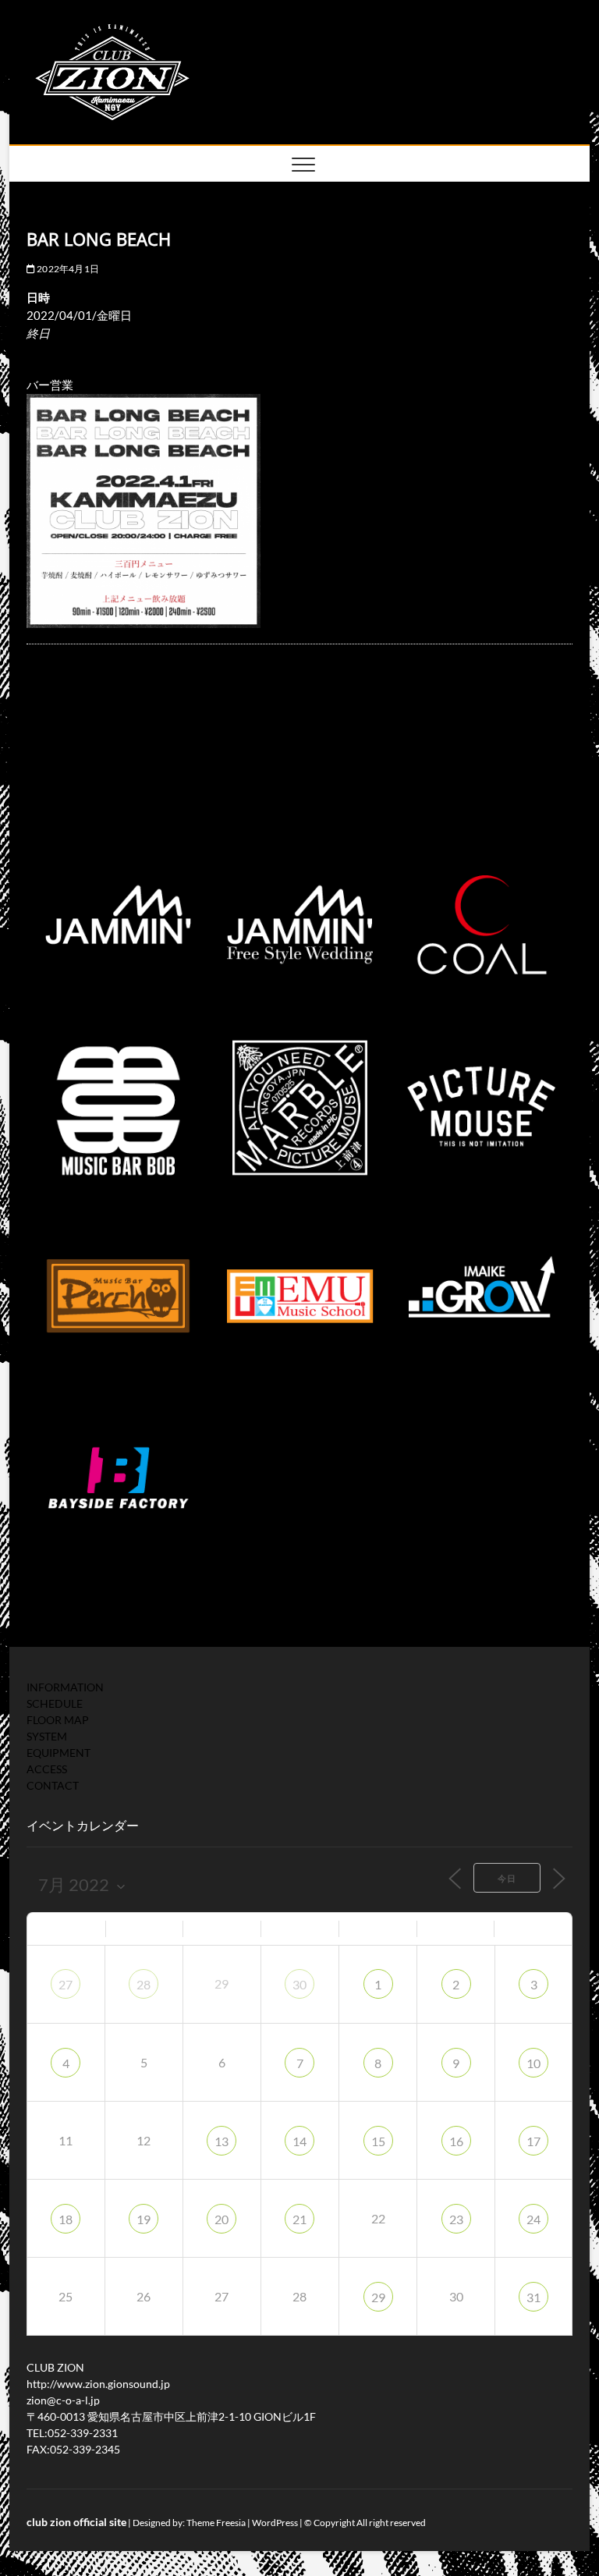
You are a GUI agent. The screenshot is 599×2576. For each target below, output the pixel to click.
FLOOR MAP (58, 1720)
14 (299, 2141)
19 (144, 2219)
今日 (507, 1878)
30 (299, 1984)
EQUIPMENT (58, 1753)
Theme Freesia (216, 2523)
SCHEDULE (55, 1703)
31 (533, 2297)
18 (66, 2219)
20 (222, 2219)
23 (456, 2219)
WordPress (275, 2523)
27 (66, 1984)
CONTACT (53, 1785)
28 (144, 1984)
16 (456, 2141)
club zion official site (76, 2522)
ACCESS (47, 1769)
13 (222, 2141)
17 (533, 2141)
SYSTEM (47, 1736)
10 (533, 2063)
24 (533, 2219)
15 (378, 2141)
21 (299, 2219)
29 (378, 2297)
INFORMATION (65, 1687)
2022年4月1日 (67, 269)
